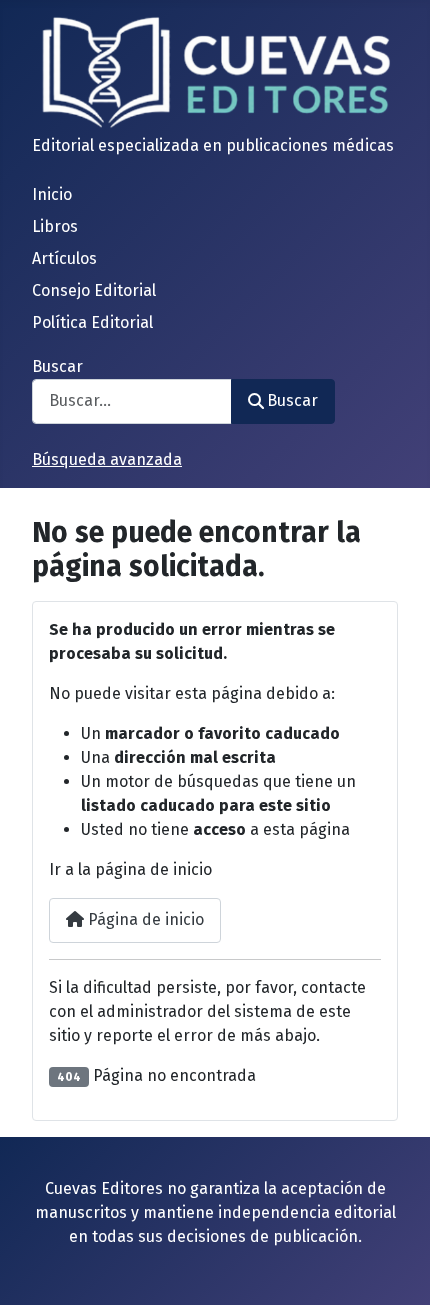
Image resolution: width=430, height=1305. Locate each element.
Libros (55, 226)
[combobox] (132, 401)
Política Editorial (92, 322)
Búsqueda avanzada (107, 459)
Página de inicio (144, 919)
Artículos (64, 258)
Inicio (52, 194)
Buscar (57, 366)
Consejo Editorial (94, 290)
